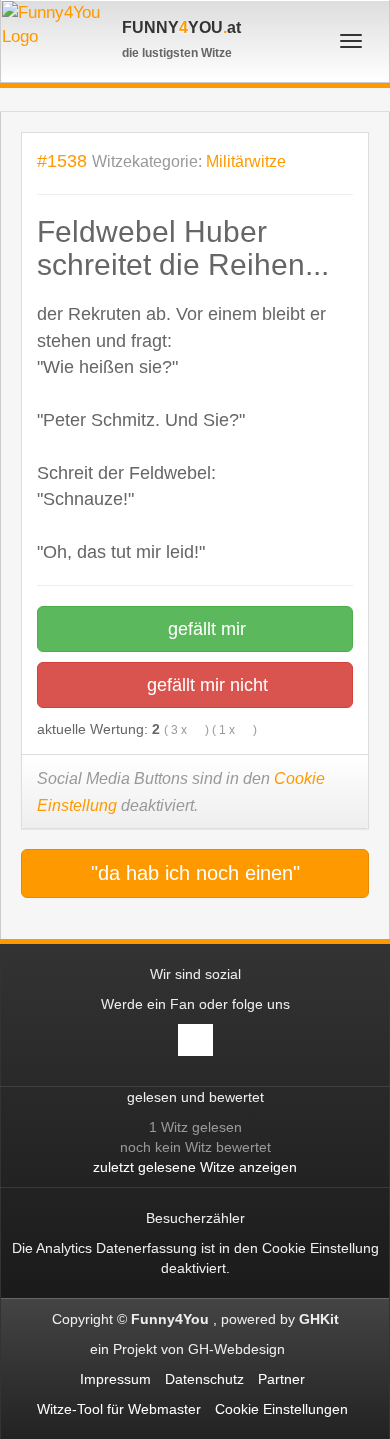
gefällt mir (204, 629)
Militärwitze (246, 161)
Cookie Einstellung (320, 1248)
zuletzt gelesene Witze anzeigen (195, 1167)
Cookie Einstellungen (281, 1409)
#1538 (62, 160)
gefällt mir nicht (205, 685)
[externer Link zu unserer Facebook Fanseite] (195, 1040)
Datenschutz (204, 1379)
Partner (281, 1379)
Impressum (115, 1379)
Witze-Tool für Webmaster (119, 1409)
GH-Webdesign (238, 1349)
